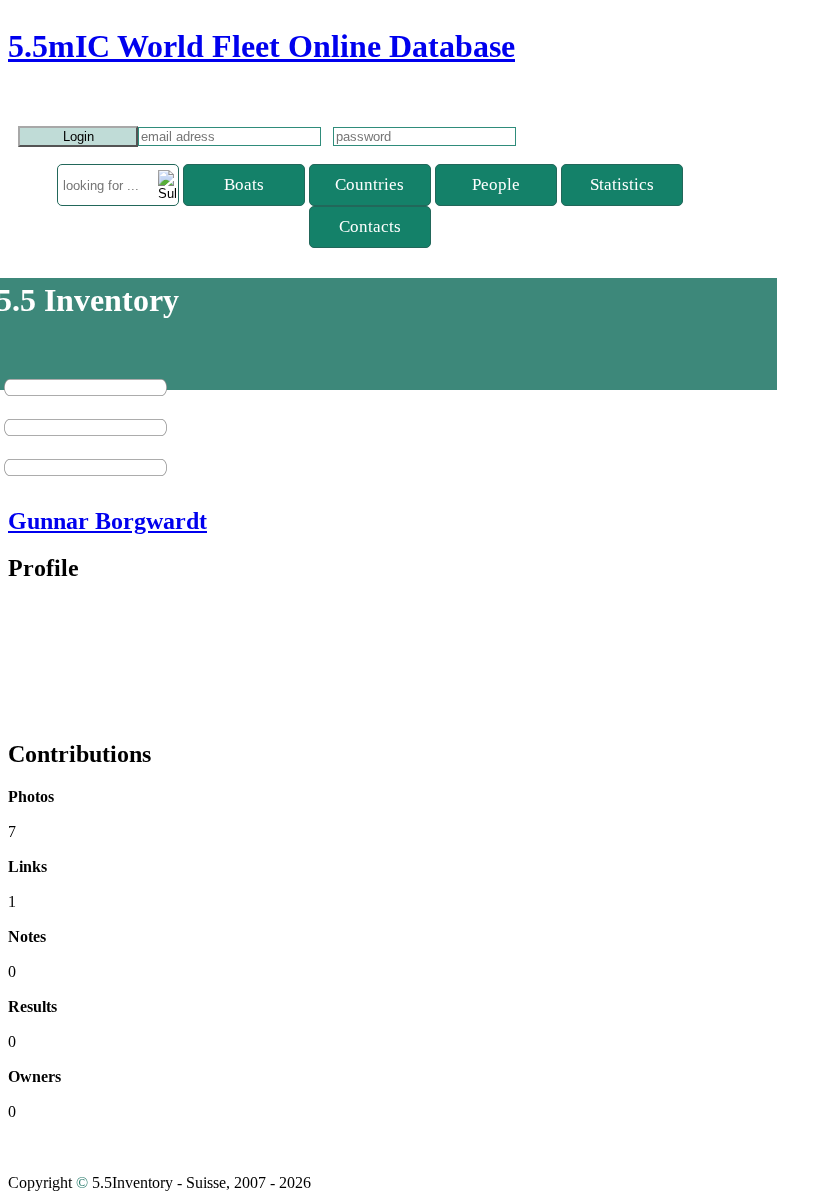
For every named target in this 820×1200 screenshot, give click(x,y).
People (496, 184)
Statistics (622, 184)
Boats (244, 184)
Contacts (370, 226)
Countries (369, 184)
